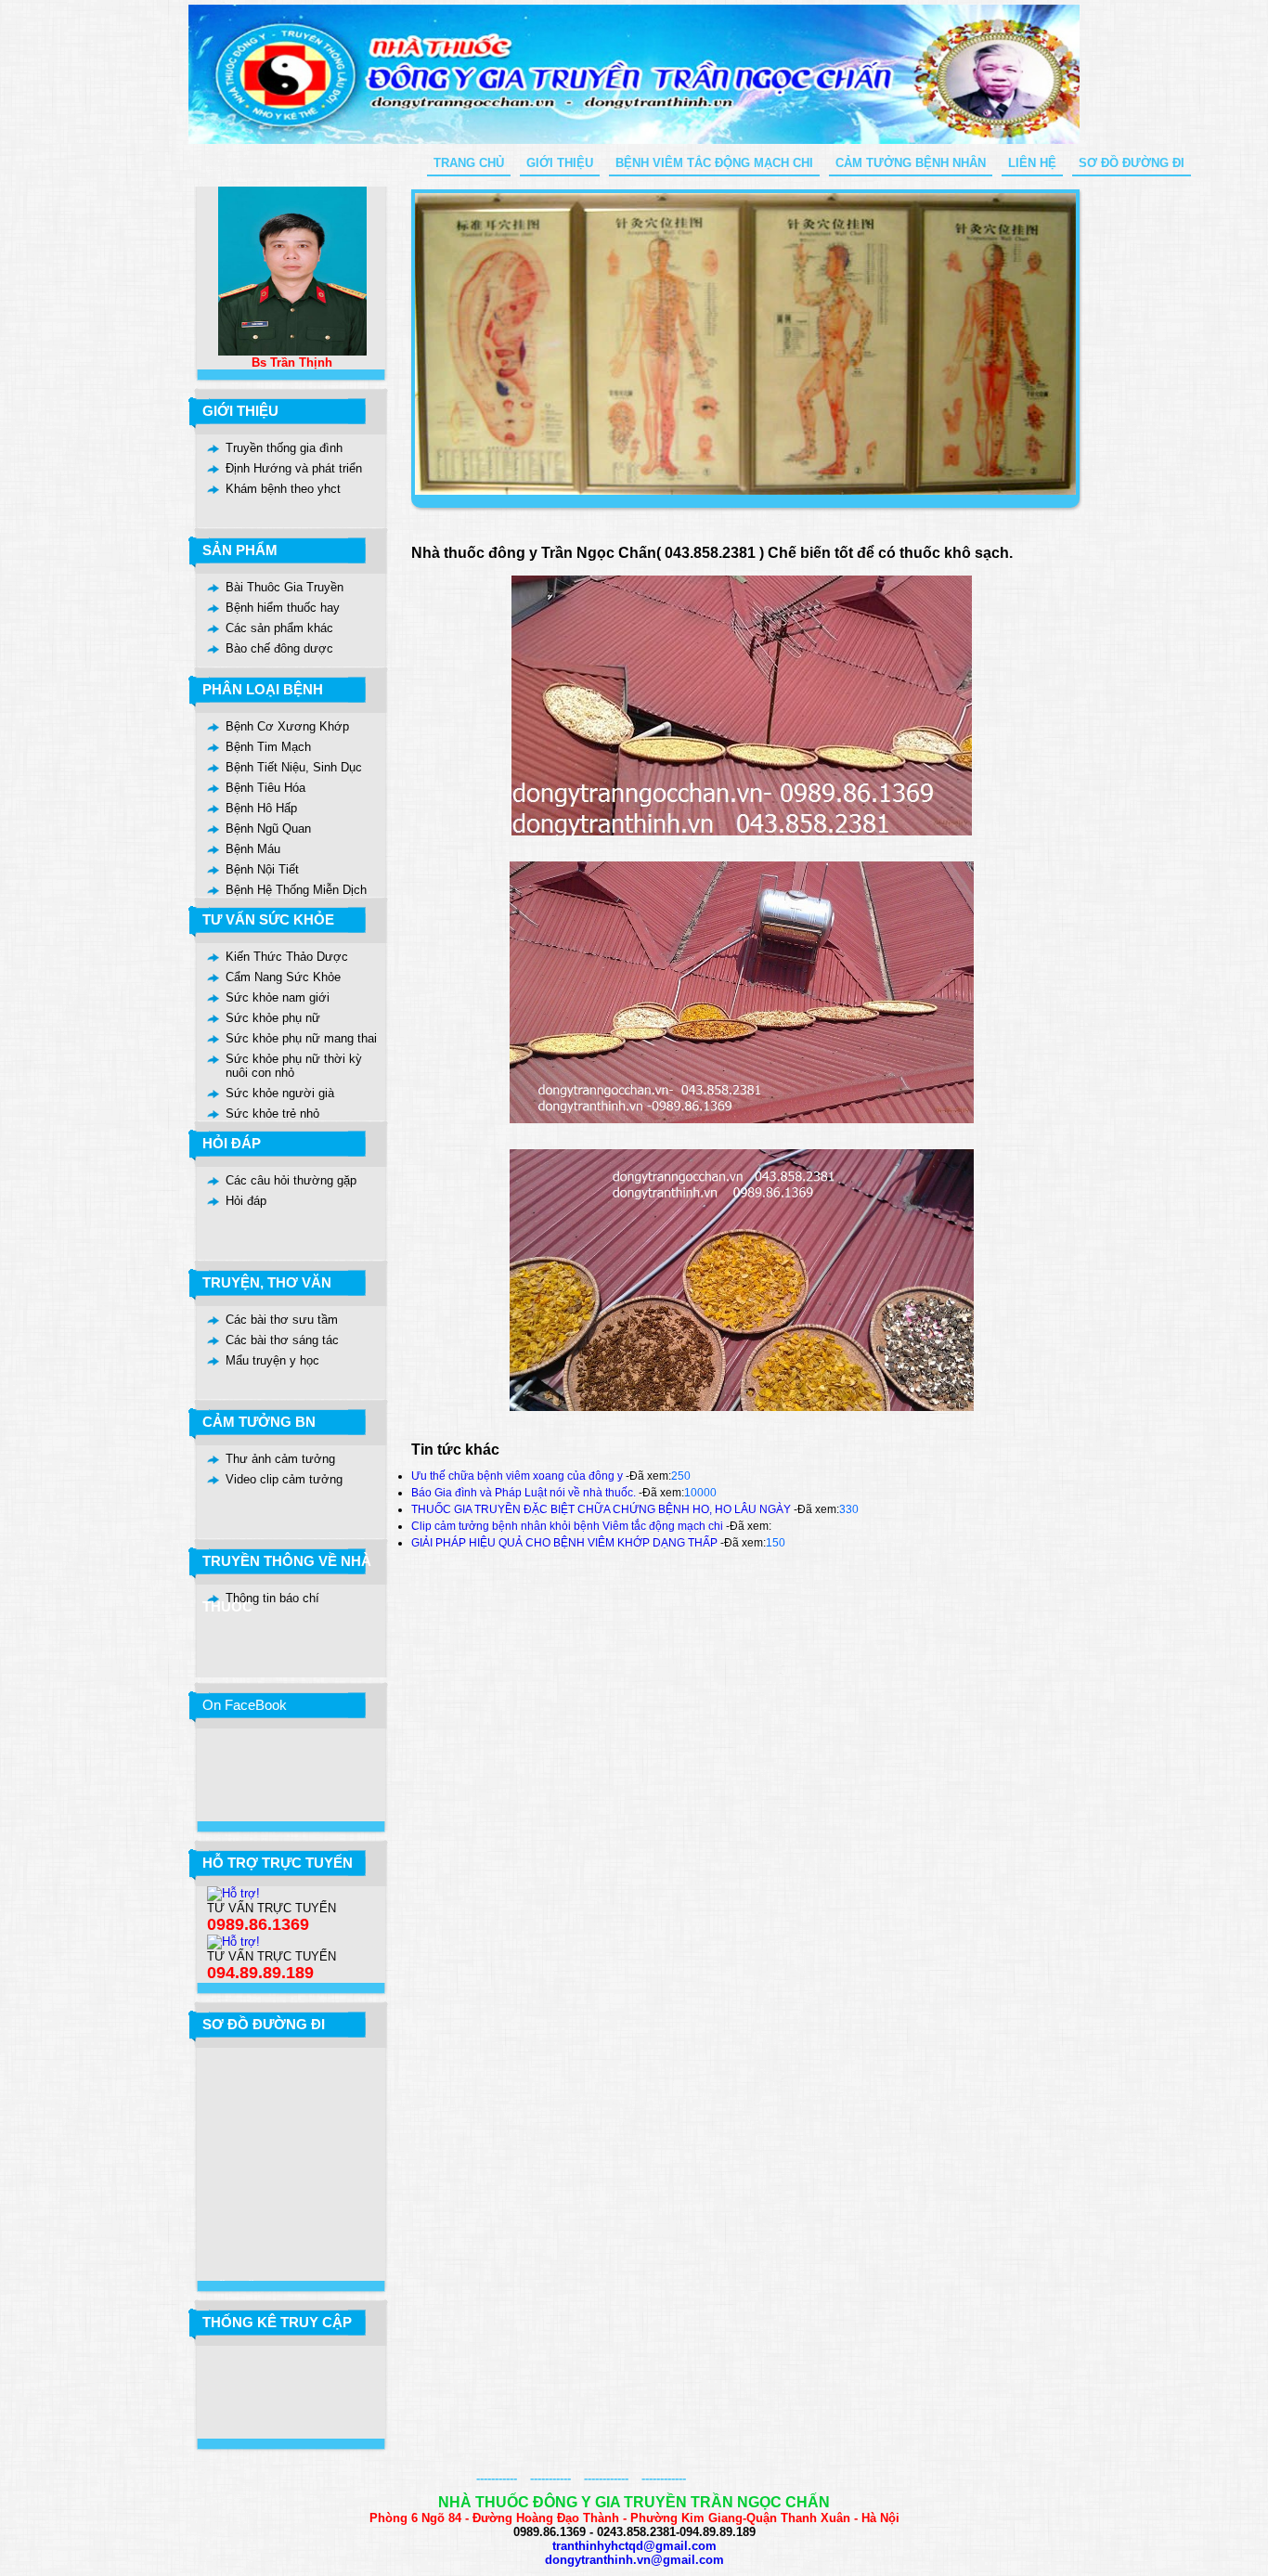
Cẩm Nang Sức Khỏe (283, 977)
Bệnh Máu (253, 849)
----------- (497, 2478)
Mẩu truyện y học (272, 1360)
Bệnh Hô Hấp (261, 808)
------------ (606, 2478)
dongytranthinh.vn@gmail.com (634, 2560)
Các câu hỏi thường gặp (291, 1180)
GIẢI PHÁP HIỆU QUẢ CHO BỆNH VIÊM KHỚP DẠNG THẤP (564, 1543)
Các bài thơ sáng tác (282, 1340)
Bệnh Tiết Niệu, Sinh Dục (294, 767)
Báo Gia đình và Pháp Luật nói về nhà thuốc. (524, 1493)
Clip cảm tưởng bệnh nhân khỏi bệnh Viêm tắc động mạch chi (567, 1526)
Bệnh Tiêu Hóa (265, 788)
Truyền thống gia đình (284, 448)
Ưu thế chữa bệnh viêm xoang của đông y (517, 1476)
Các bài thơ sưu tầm (282, 1320)
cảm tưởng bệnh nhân (911, 163)
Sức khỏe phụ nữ (273, 1018)
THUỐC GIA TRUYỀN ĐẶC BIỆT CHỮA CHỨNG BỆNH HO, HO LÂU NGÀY (601, 1509)
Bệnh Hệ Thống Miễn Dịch (296, 890)
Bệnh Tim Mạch (268, 747)
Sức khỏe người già (280, 1093)
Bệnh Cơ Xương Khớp (287, 726)
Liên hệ (1032, 163)
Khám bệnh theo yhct (283, 489)
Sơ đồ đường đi (1132, 163)
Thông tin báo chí (272, 1598)
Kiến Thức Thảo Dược (287, 957)
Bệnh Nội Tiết (262, 869)
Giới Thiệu (560, 163)
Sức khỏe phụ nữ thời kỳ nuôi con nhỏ (294, 1066)
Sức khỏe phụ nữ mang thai (301, 1038)
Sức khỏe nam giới (278, 997)
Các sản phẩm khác (279, 628)
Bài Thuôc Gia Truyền (285, 587)
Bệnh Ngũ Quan (268, 828)
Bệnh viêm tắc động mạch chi (714, 163)
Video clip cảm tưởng (284, 1479)
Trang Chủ (469, 163)
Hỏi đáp (246, 1201)
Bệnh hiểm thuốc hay (283, 608)
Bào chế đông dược (279, 648)
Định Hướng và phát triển (294, 468)
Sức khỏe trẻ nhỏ (272, 1113)
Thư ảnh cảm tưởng (280, 1459)
